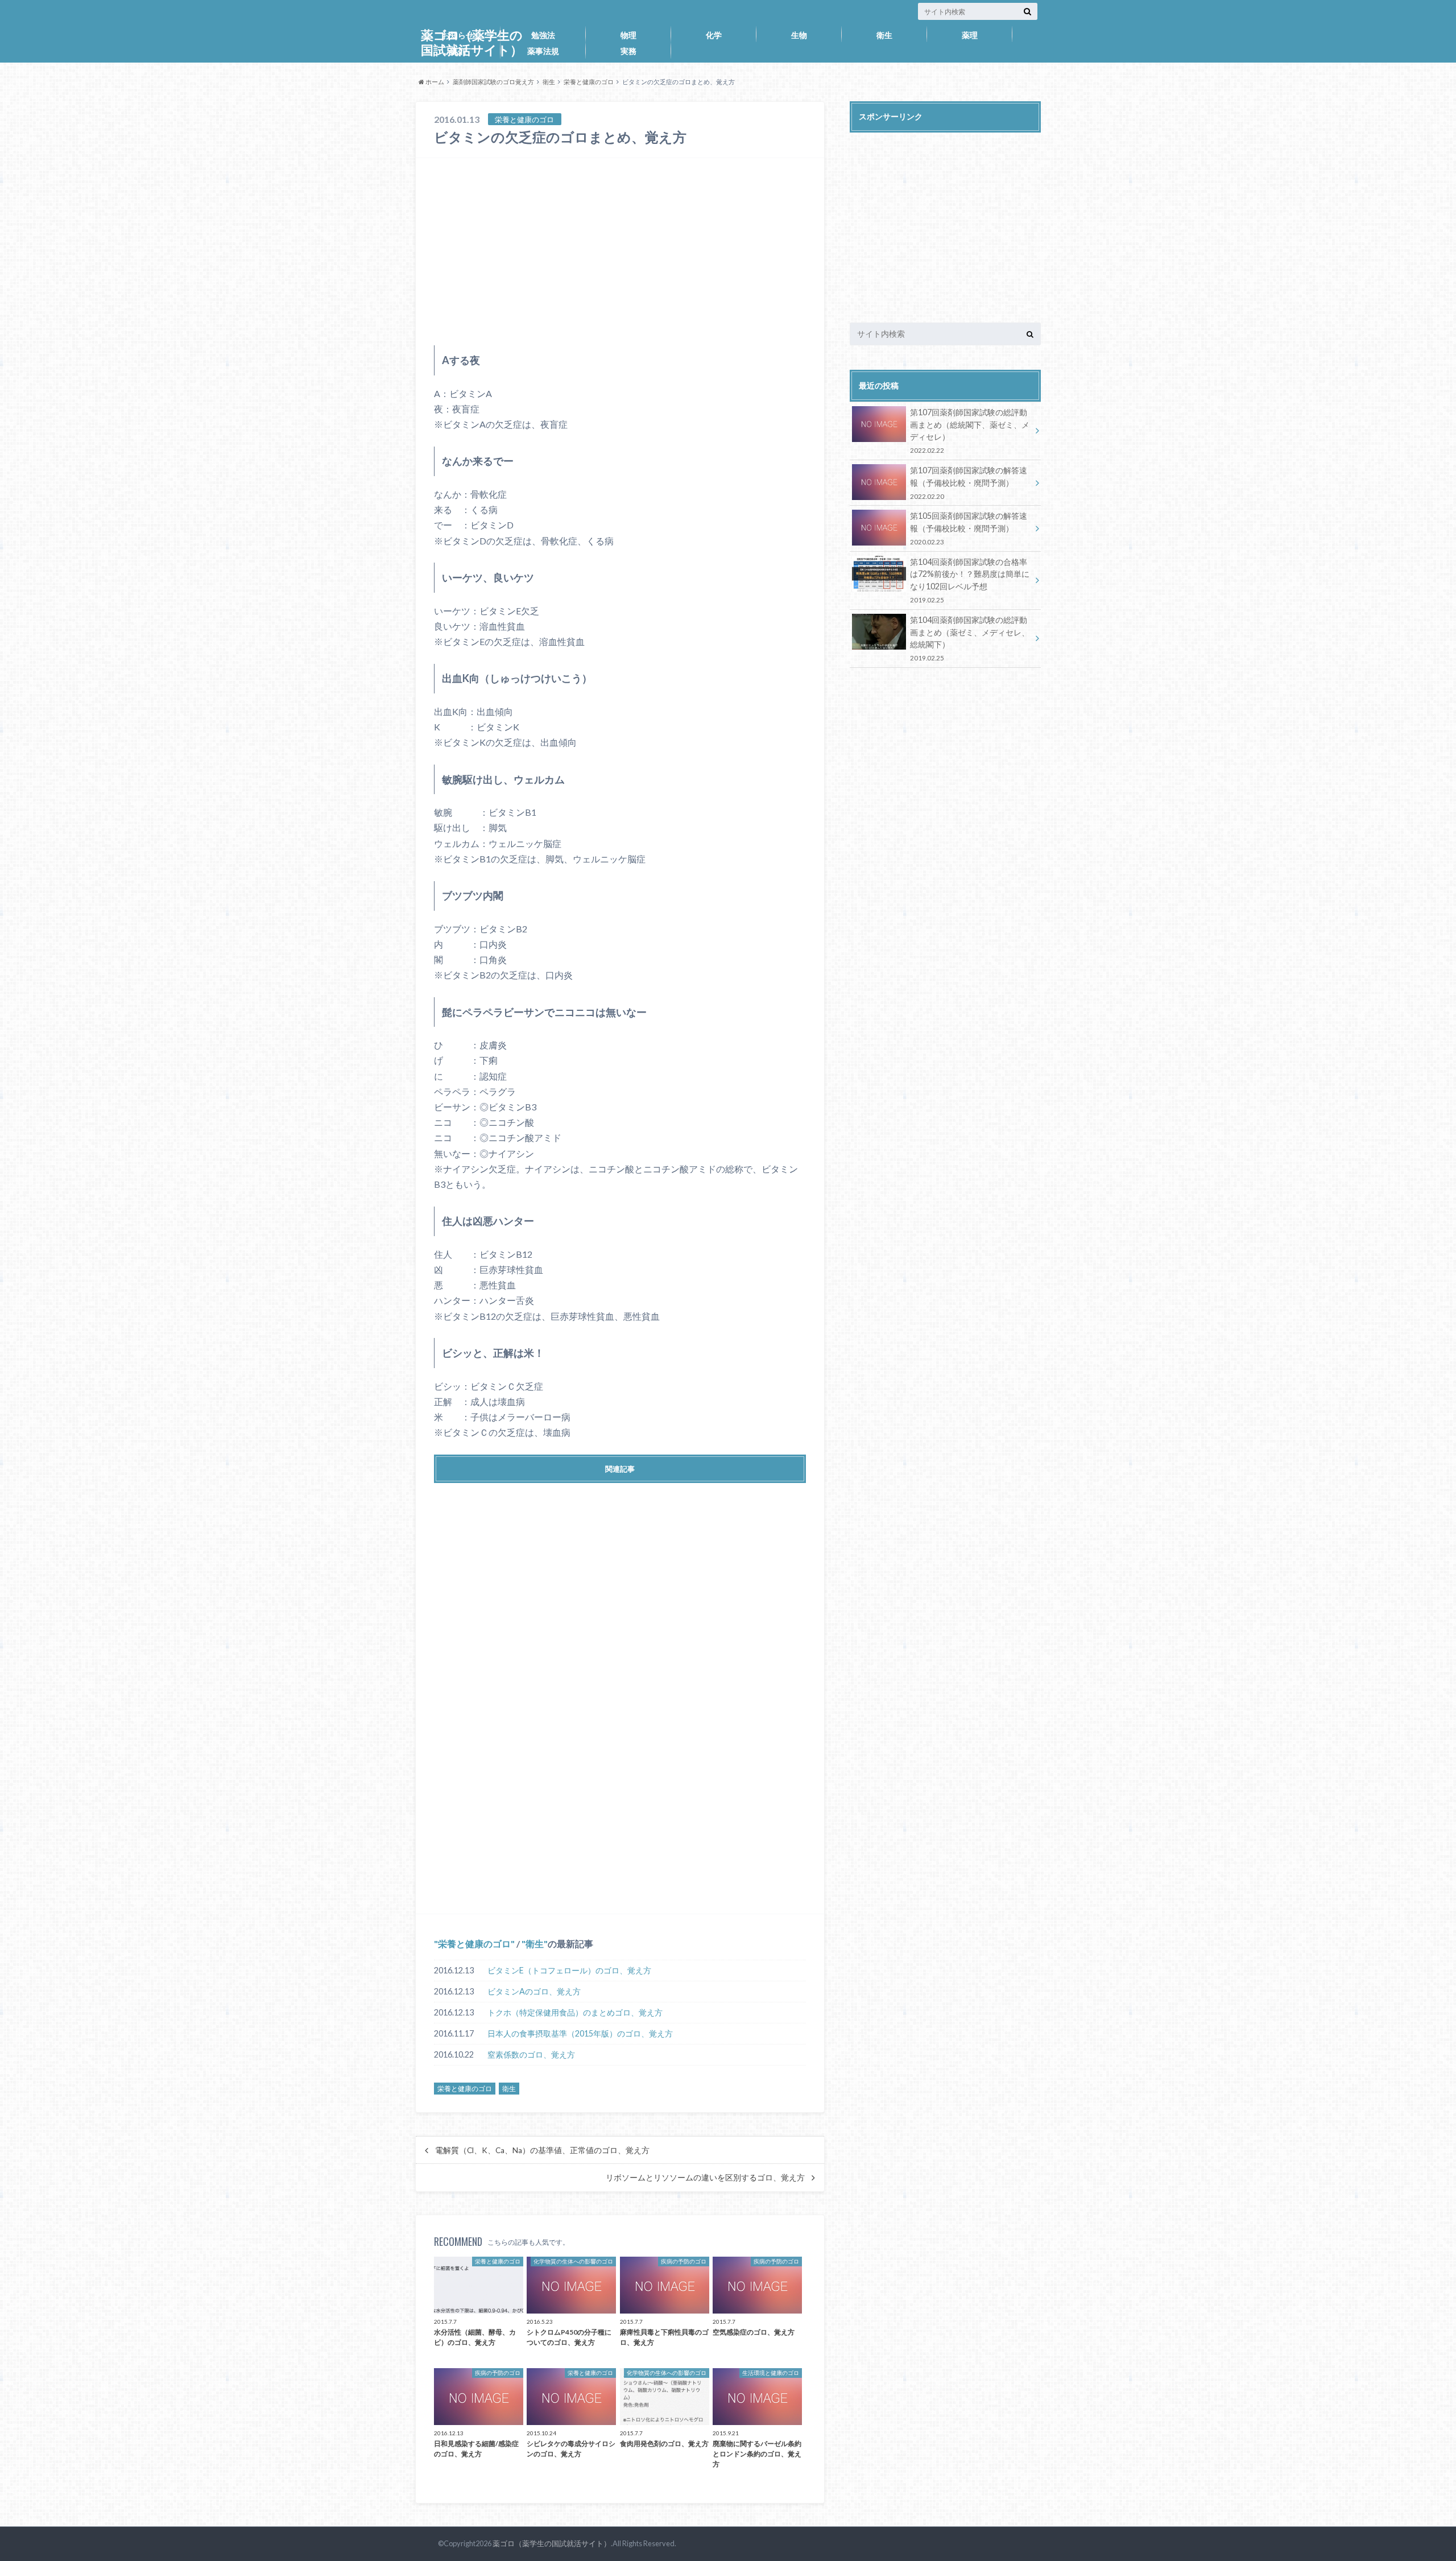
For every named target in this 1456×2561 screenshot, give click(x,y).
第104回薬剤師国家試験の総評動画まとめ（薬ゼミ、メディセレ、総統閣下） (970, 638)
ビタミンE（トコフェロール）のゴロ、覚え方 (569, 1970)
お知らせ (458, 35)
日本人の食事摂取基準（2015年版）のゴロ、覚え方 (580, 2033)
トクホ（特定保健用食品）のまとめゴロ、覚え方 (575, 2012)
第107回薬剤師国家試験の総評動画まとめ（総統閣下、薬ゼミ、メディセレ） (970, 431)
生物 (799, 35)
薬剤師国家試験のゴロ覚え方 (493, 82)
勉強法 (543, 35)
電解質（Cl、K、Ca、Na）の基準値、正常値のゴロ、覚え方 (542, 2150)
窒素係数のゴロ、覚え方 (531, 2054)
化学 (714, 35)
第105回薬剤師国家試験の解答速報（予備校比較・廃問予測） (969, 528)
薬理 (970, 35)
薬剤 (458, 51)
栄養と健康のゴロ (589, 82)
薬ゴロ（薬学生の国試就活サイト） (552, 2543)
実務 (628, 51)
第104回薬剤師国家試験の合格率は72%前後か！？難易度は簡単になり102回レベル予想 (970, 580)
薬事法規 (543, 51)
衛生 (884, 35)
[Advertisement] (620, 251)
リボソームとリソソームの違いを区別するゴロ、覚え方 (705, 2178)
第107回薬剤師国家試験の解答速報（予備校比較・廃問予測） (969, 483)
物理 (628, 35)
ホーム (434, 82)
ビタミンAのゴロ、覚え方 (534, 1991)
